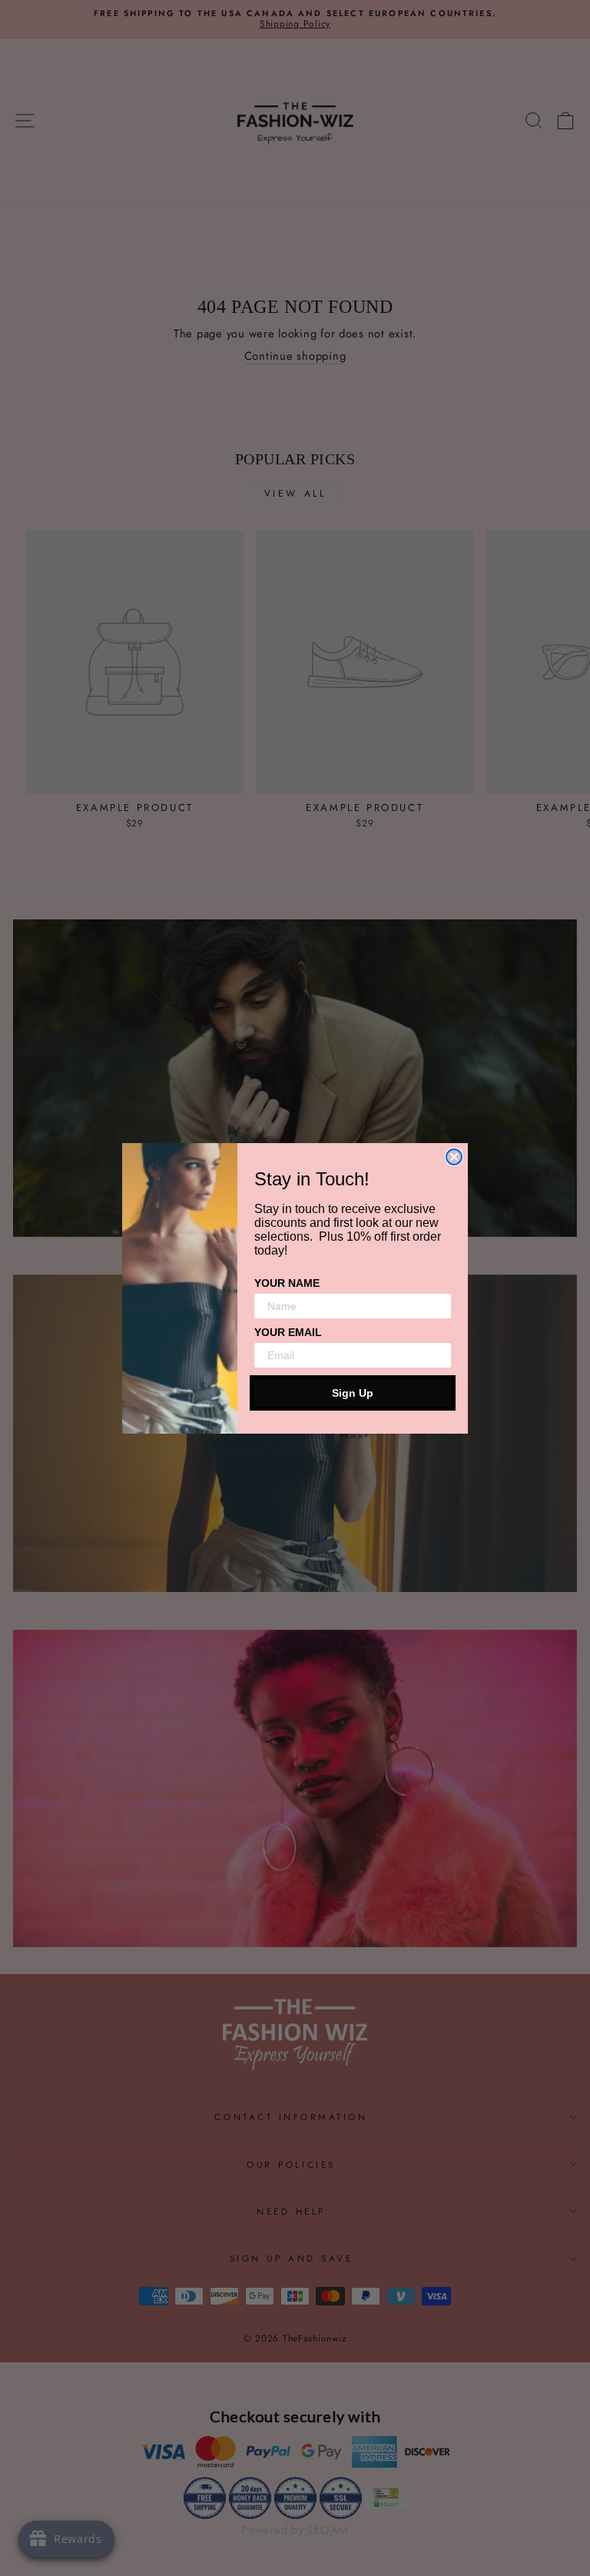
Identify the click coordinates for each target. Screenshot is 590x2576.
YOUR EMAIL (288, 1332)
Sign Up (353, 1393)
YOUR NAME (287, 1283)
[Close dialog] (454, 1157)
